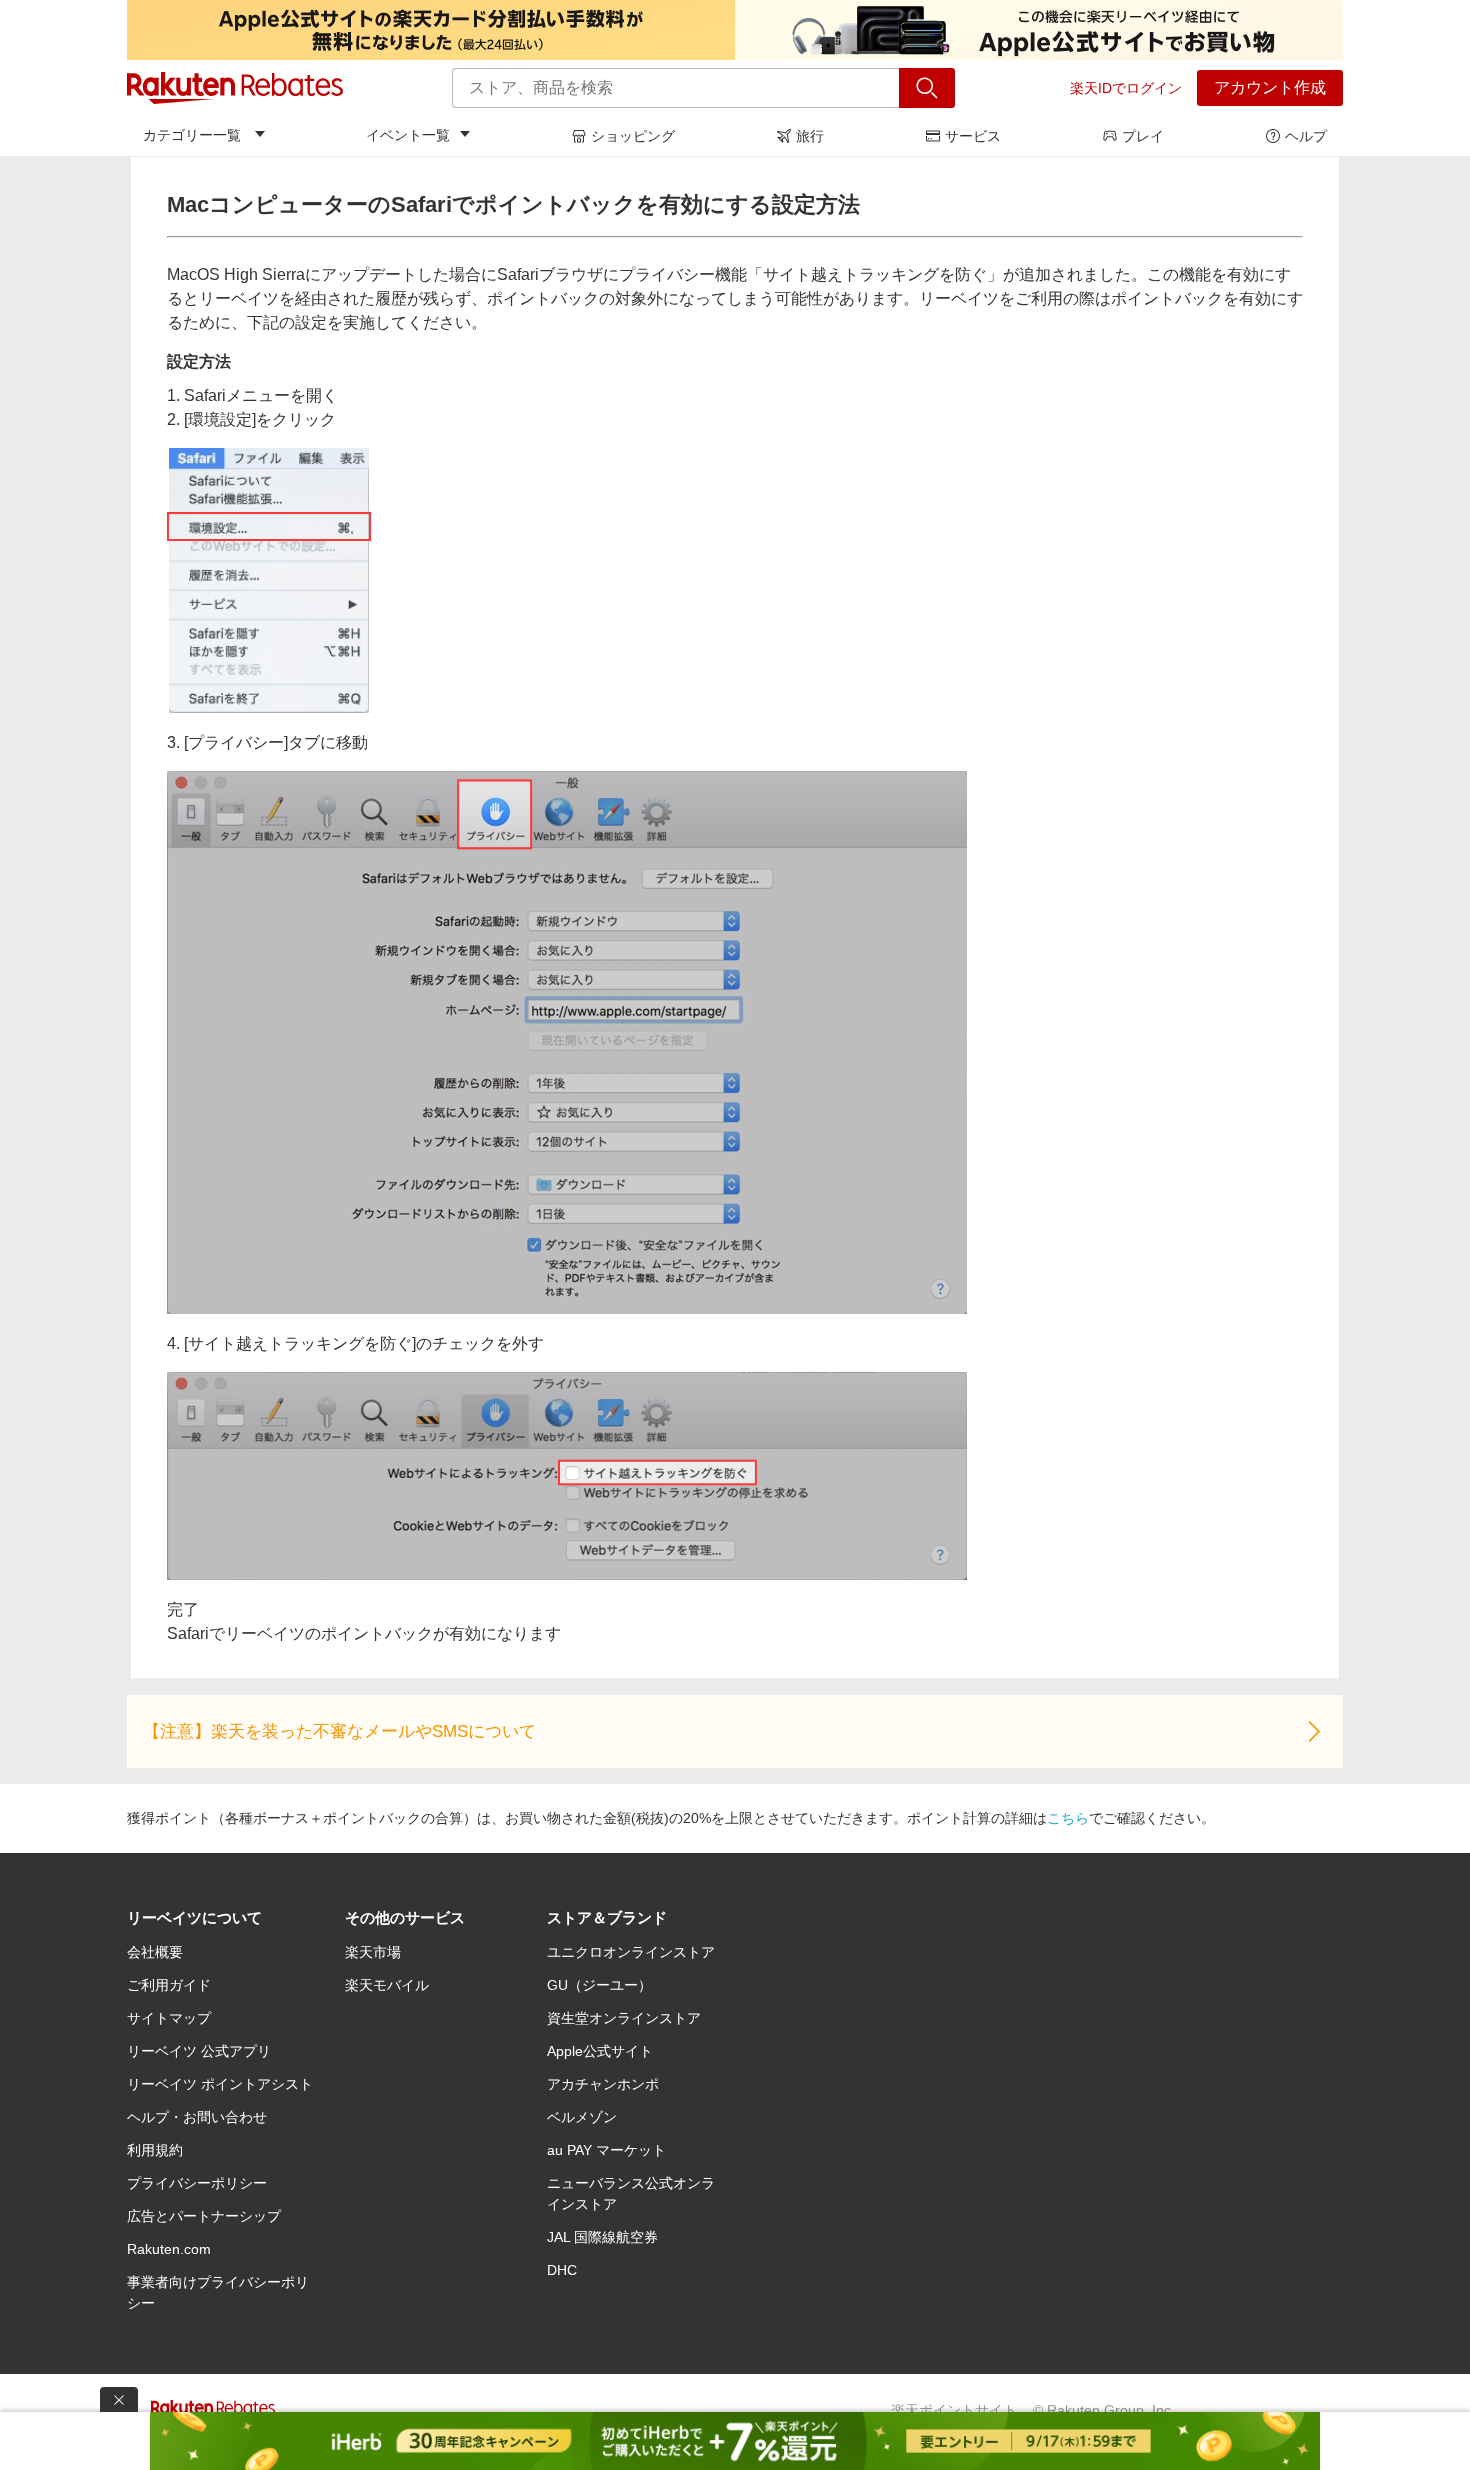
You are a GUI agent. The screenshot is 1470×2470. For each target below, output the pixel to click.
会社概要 (155, 1952)
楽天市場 (373, 1952)
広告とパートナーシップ (204, 2216)
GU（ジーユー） (599, 1985)
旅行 (810, 136)
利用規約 (155, 2150)
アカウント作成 (1270, 87)
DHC (562, 2270)
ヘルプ (1306, 136)
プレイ (1143, 136)
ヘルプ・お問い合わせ (197, 2117)
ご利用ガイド (169, 1985)
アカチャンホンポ (603, 2084)
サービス (973, 136)
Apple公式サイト (600, 2051)
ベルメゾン (582, 2117)
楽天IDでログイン (1126, 88)
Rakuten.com (169, 2249)
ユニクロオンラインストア (631, 1952)
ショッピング (633, 136)
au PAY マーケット (606, 2150)
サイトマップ (169, 2018)
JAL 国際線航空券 (602, 2237)
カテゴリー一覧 (192, 135)
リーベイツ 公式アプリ (199, 2051)
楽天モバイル (387, 1985)
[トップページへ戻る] (235, 88)
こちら (1068, 1818)
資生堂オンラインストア (624, 2018)
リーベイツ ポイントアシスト (220, 2084)
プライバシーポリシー (197, 2183)
